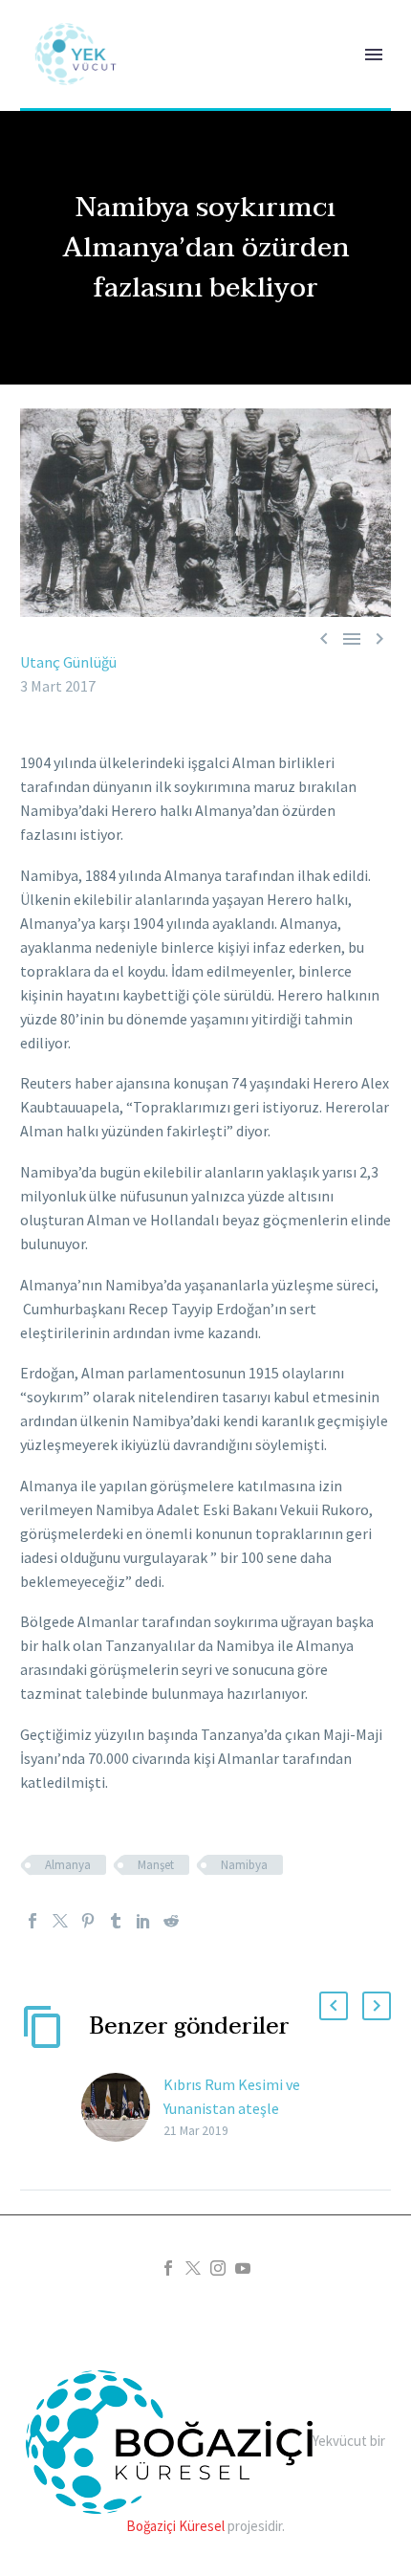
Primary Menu (374, 55)
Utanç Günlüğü (68, 662)
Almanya (68, 1865)
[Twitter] (60, 1921)
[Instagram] (218, 2268)
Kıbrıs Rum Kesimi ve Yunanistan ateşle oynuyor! (232, 2108)
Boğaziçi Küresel (175, 2526)
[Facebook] (32, 1921)
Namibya (244, 1865)
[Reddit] (171, 1921)
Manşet (156, 1865)
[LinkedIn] (143, 1921)
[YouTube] (243, 2268)
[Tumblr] (116, 1921)
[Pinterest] (88, 1921)
